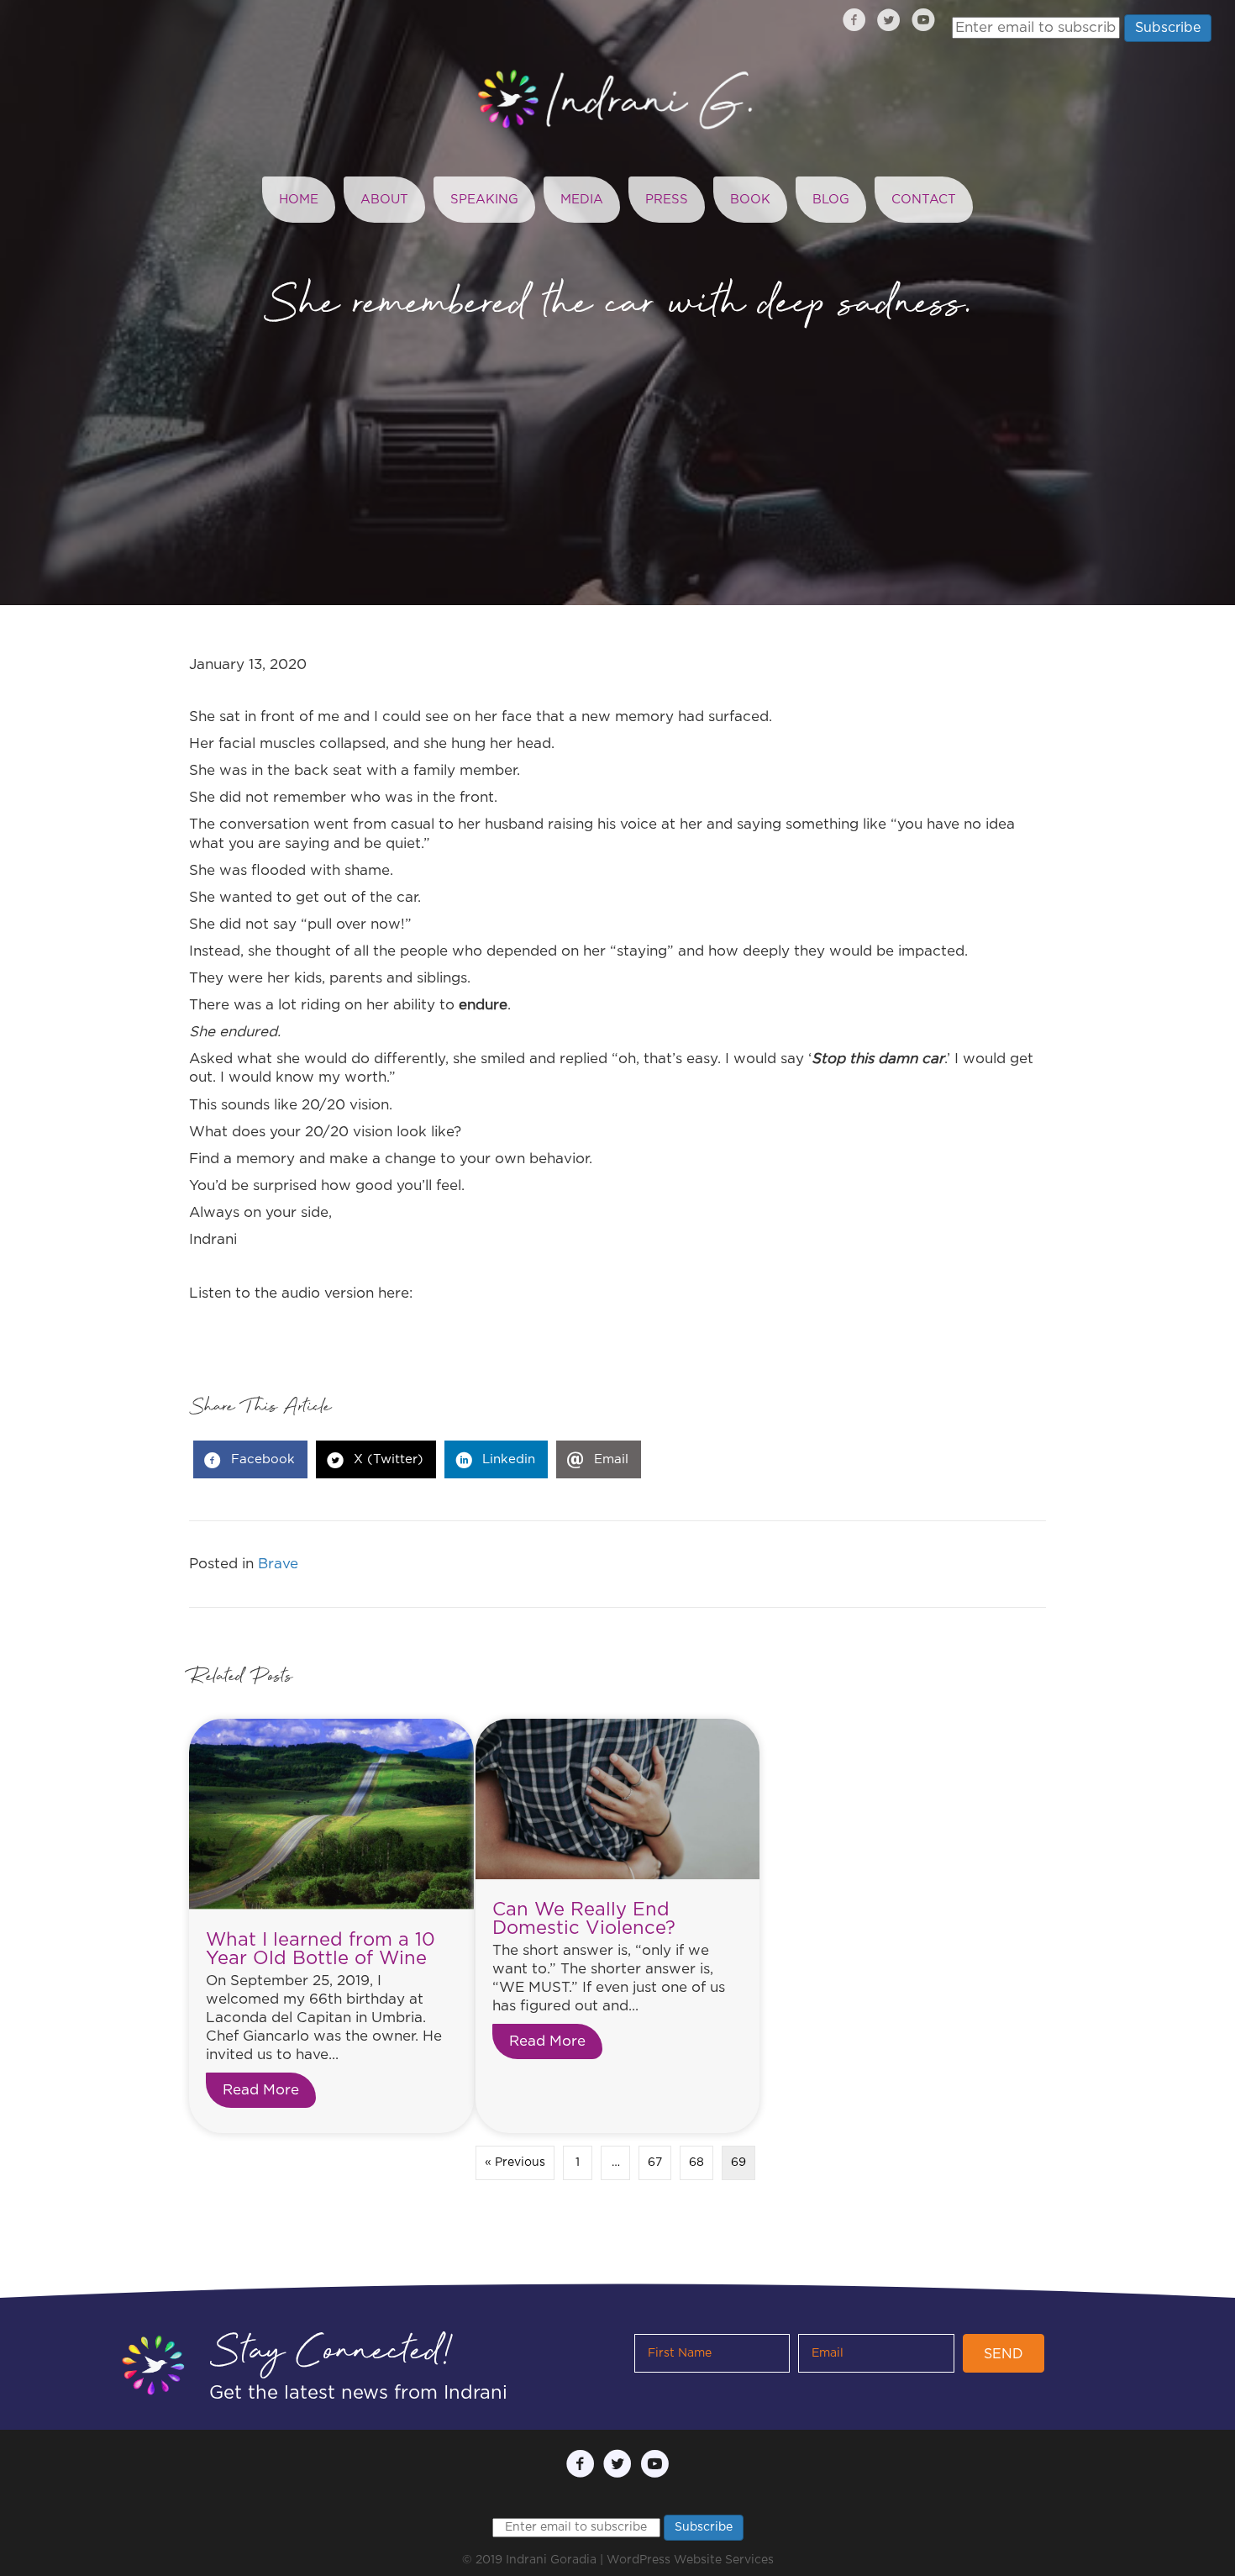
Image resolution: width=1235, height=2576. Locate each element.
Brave (278, 1564)
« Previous (515, 2162)
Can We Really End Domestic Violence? (584, 1919)
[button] (1004, 2353)
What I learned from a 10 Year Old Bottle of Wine (321, 1949)
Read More (269, 2090)
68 (696, 2162)
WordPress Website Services (690, 2560)
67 (655, 2162)
